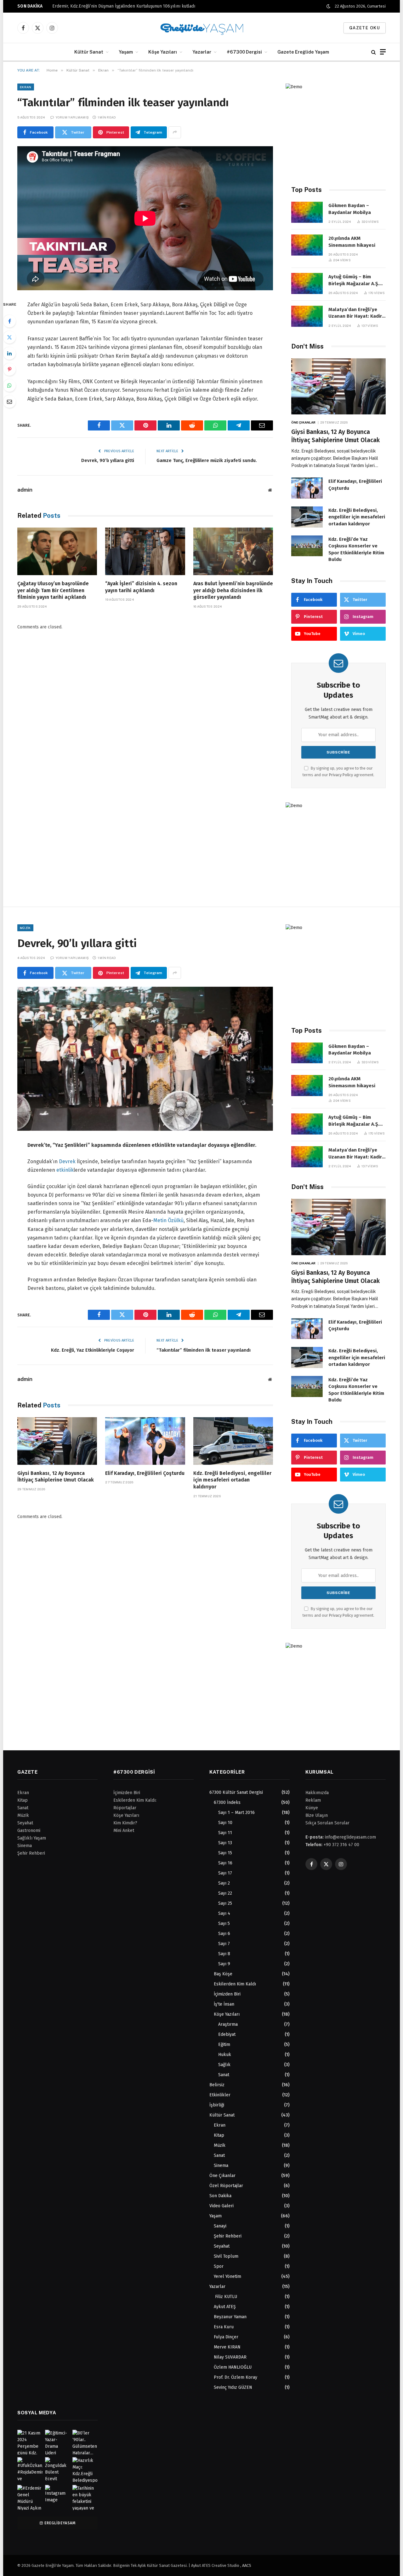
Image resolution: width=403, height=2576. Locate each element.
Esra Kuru (224, 2327)
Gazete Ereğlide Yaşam (303, 52)
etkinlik (65, 1170)
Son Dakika (220, 2196)
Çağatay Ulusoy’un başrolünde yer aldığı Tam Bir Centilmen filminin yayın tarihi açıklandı (53, 590)
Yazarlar (202, 52)
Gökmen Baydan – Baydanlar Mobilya (350, 209)
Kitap (219, 2135)
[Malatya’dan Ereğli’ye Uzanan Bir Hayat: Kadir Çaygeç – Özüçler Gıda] (307, 316)
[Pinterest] (9, 369)
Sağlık (224, 2065)
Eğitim (224, 2045)
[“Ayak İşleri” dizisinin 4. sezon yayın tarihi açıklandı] (145, 551)
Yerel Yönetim (227, 2276)
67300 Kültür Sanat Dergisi (236, 1792)
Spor (219, 2266)
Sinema (221, 2166)
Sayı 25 (225, 1903)
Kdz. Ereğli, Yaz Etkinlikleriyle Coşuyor (93, 1350)
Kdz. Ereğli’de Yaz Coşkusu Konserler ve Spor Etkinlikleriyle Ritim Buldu (356, 549)
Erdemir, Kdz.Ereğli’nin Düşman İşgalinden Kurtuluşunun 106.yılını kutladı (124, 6)
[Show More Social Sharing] (175, 132)
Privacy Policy (341, 775)
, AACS (246, 2565)
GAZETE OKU (365, 28)
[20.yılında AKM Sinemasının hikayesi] (307, 245)
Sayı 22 (225, 1893)
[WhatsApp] (9, 385)
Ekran (26, 87)
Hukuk (225, 2055)
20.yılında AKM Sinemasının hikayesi (352, 242)
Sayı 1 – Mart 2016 (236, 1813)
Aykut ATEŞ (225, 2307)
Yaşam (126, 52)
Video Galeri (221, 2206)
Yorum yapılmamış (72, 117)
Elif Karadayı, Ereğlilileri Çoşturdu (355, 485)
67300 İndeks (227, 1802)
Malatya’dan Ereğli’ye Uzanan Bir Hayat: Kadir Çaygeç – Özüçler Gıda (355, 313)
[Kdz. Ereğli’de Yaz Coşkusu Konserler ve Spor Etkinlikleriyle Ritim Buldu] (307, 546)
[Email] (9, 401)
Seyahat (222, 2246)
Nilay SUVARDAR (230, 2357)
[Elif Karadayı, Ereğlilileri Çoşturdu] (307, 488)
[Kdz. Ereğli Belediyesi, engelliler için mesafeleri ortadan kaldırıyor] (307, 517)
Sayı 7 (224, 1944)
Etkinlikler (220, 2095)
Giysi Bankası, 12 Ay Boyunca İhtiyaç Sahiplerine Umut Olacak (335, 436)
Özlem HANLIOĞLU (233, 2367)
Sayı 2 (224, 1883)
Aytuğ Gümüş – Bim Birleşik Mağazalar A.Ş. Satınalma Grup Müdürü (355, 280)
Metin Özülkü (168, 1220)
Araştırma (228, 2024)
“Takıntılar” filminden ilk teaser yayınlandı (204, 1350)
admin (25, 490)
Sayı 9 (224, 1964)
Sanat (224, 2075)
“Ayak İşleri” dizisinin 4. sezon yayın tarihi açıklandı (141, 587)
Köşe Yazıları (163, 52)
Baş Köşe (223, 1974)
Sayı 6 (224, 1934)
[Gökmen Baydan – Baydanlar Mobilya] (307, 212)
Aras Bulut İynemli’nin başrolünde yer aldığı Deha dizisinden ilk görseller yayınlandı (233, 590)
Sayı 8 (224, 1954)
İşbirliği (217, 2105)
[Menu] (383, 52)
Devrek (67, 1161)
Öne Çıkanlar (303, 422)
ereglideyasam (60, 2523)
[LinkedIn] (9, 353)
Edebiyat (227, 2034)
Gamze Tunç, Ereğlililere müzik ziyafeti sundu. (207, 460)
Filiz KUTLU (225, 2297)
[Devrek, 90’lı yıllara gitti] (145, 1059)
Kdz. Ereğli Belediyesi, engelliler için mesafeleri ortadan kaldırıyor (357, 517)
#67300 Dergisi (244, 52)
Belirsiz (217, 2085)
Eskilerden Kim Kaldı (235, 1984)
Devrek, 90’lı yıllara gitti (108, 460)
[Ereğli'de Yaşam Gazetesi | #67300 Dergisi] (202, 28)
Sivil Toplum (226, 2256)
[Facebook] (9, 321)
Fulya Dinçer (226, 2337)
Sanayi (220, 2226)
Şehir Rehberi (228, 2236)
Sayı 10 (225, 1823)
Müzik (25, 928)
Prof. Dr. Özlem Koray (236, 2377)
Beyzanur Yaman (230, 2317)
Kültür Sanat (89, 52)
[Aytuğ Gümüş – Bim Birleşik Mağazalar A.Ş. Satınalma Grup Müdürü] (307, 283)
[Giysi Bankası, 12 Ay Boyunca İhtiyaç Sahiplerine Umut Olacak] (338, 387)
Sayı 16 (225, 1863)
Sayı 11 (225, 1833)
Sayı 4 (224, 1913)
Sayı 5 (224, 1923)
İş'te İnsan (224, 2004)
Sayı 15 (225, 1853)
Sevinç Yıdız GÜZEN (233, 2387)
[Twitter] (9, 337)
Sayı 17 (225, 1873)
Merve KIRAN (227, 2347)
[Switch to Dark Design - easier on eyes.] (328, 6)
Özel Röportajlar (226, 2186)
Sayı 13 (225, 1843)
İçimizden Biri (227, 1994)
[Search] (374, 52)
